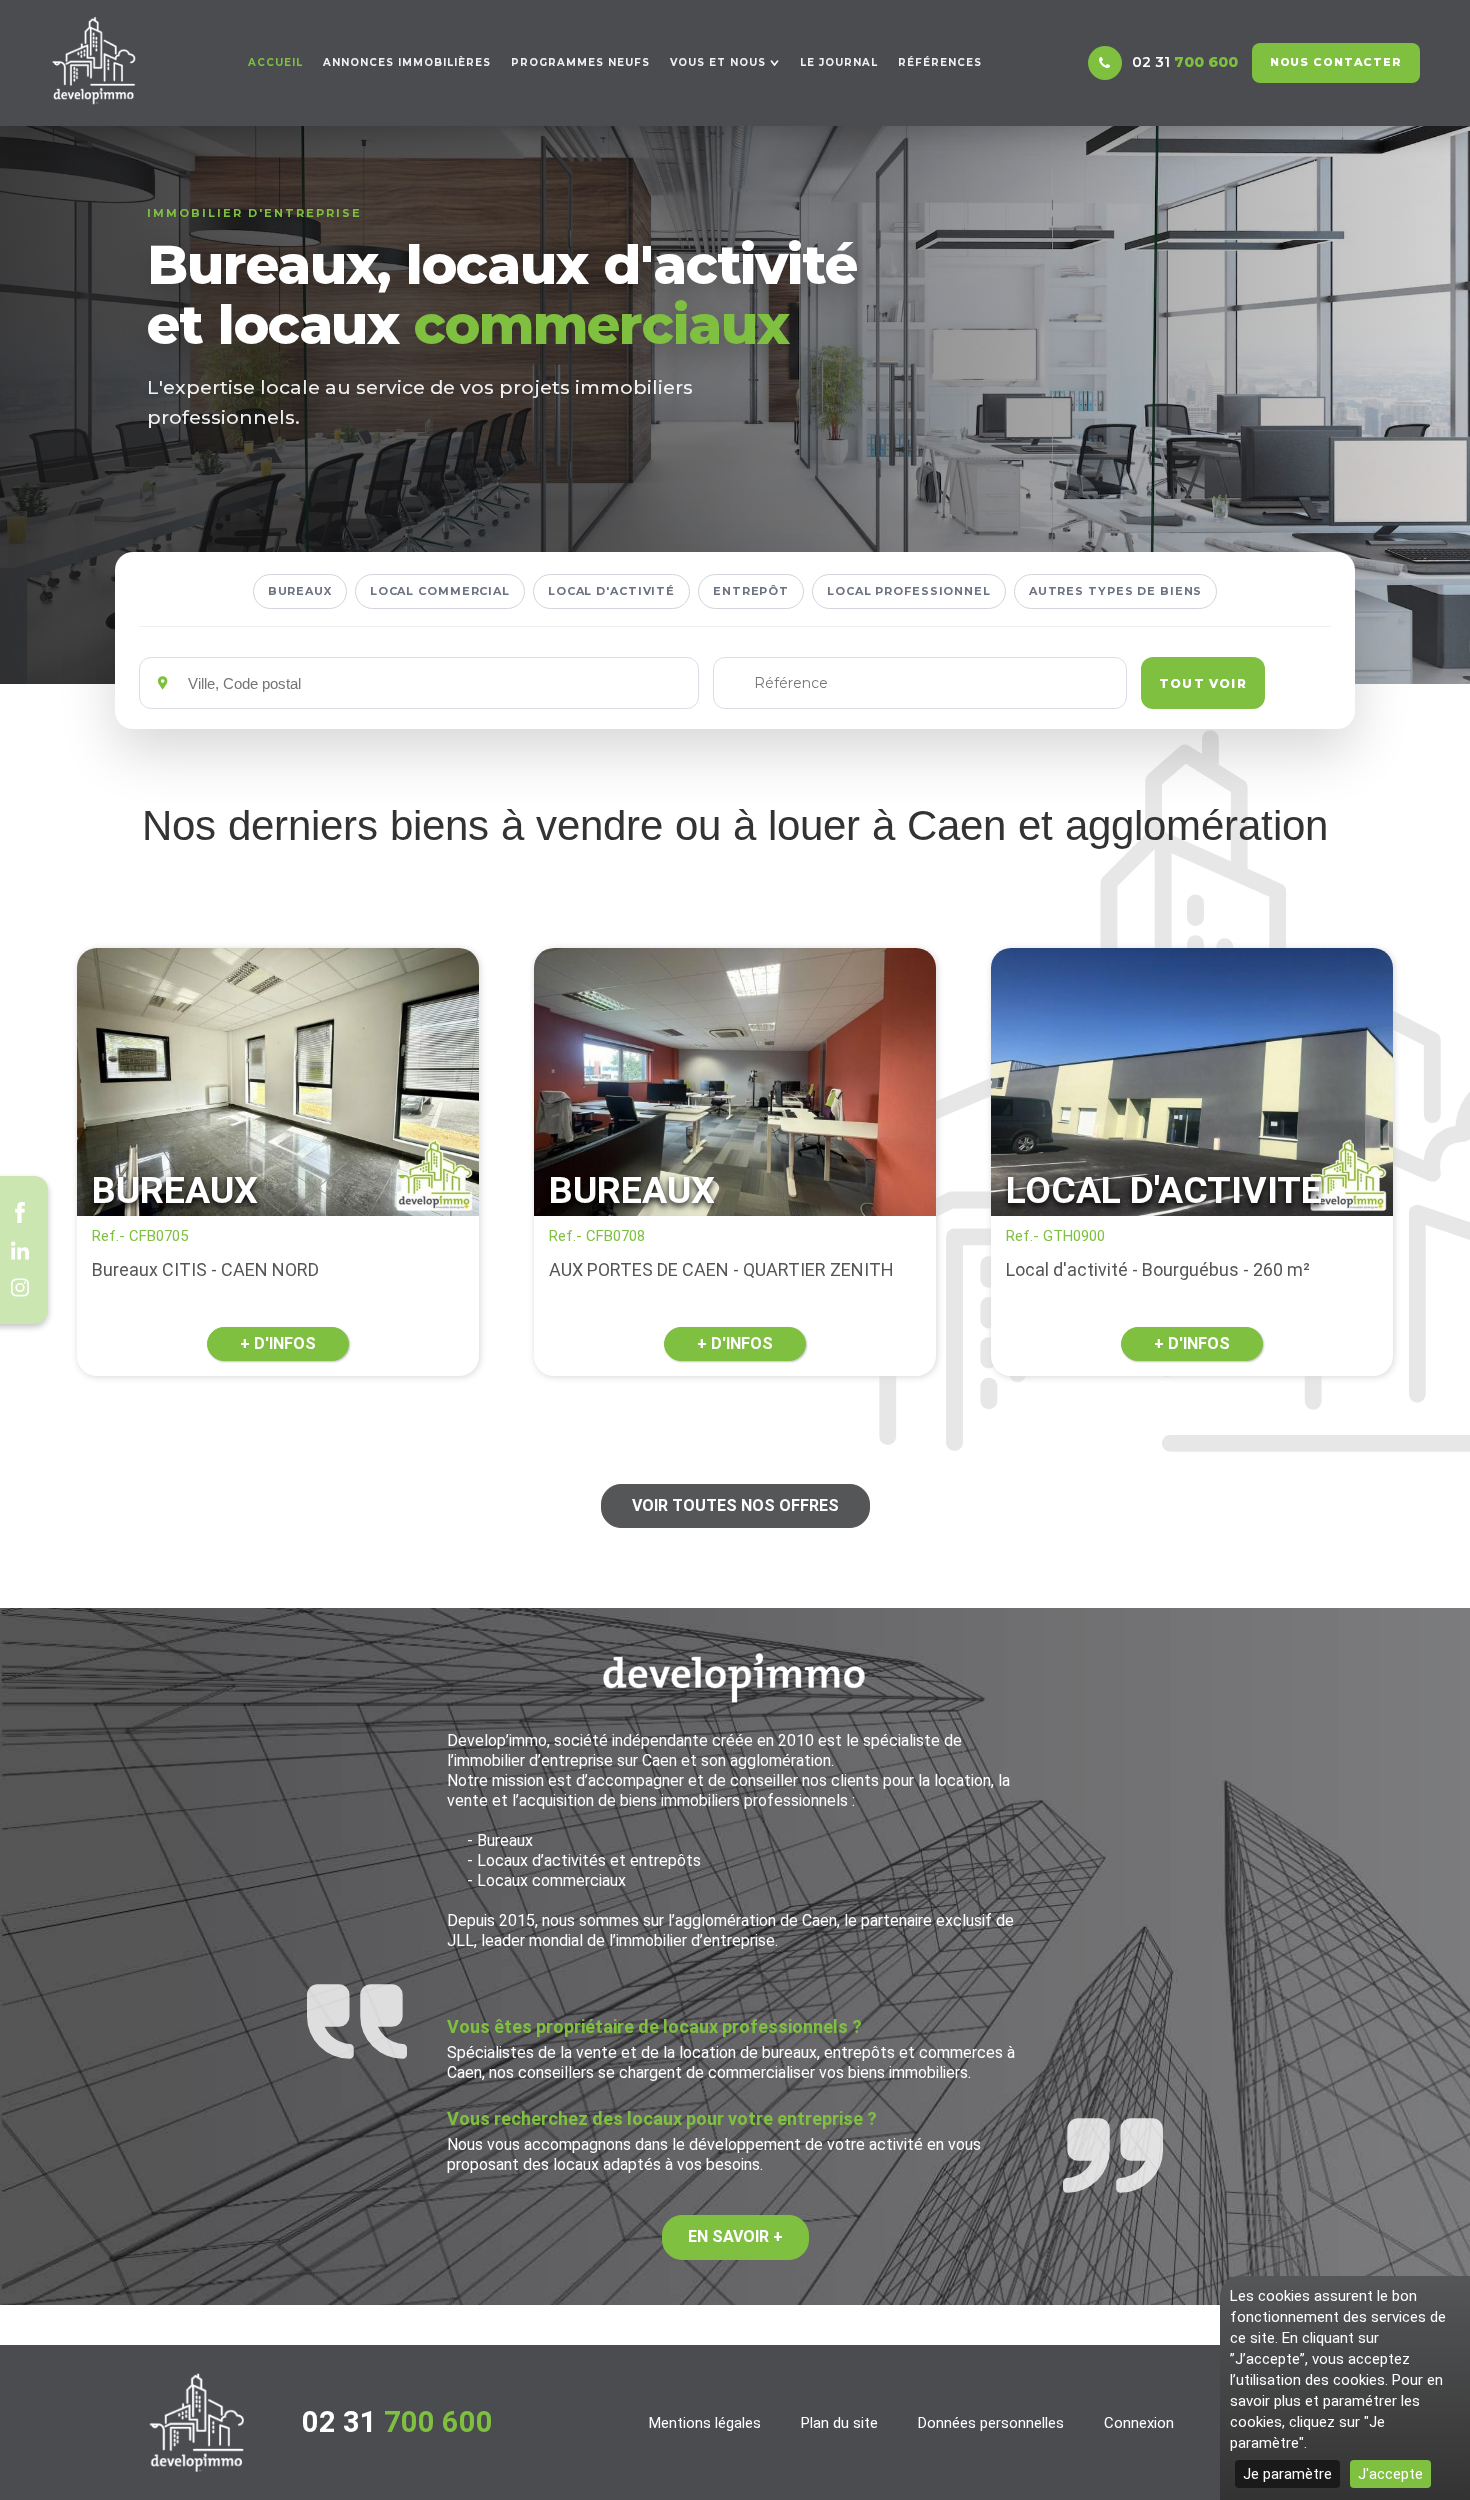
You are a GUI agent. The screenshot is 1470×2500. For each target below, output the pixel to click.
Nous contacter (1336, 62)
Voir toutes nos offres (735, 1505)
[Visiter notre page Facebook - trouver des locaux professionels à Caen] (20, 1213)
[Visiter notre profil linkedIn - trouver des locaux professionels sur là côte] (20, 1250)
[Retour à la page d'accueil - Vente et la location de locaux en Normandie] (197, 2422)
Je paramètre (1287, 2474)
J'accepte (1390, 2474)
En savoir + (735, 2236)
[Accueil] (94, 60)
